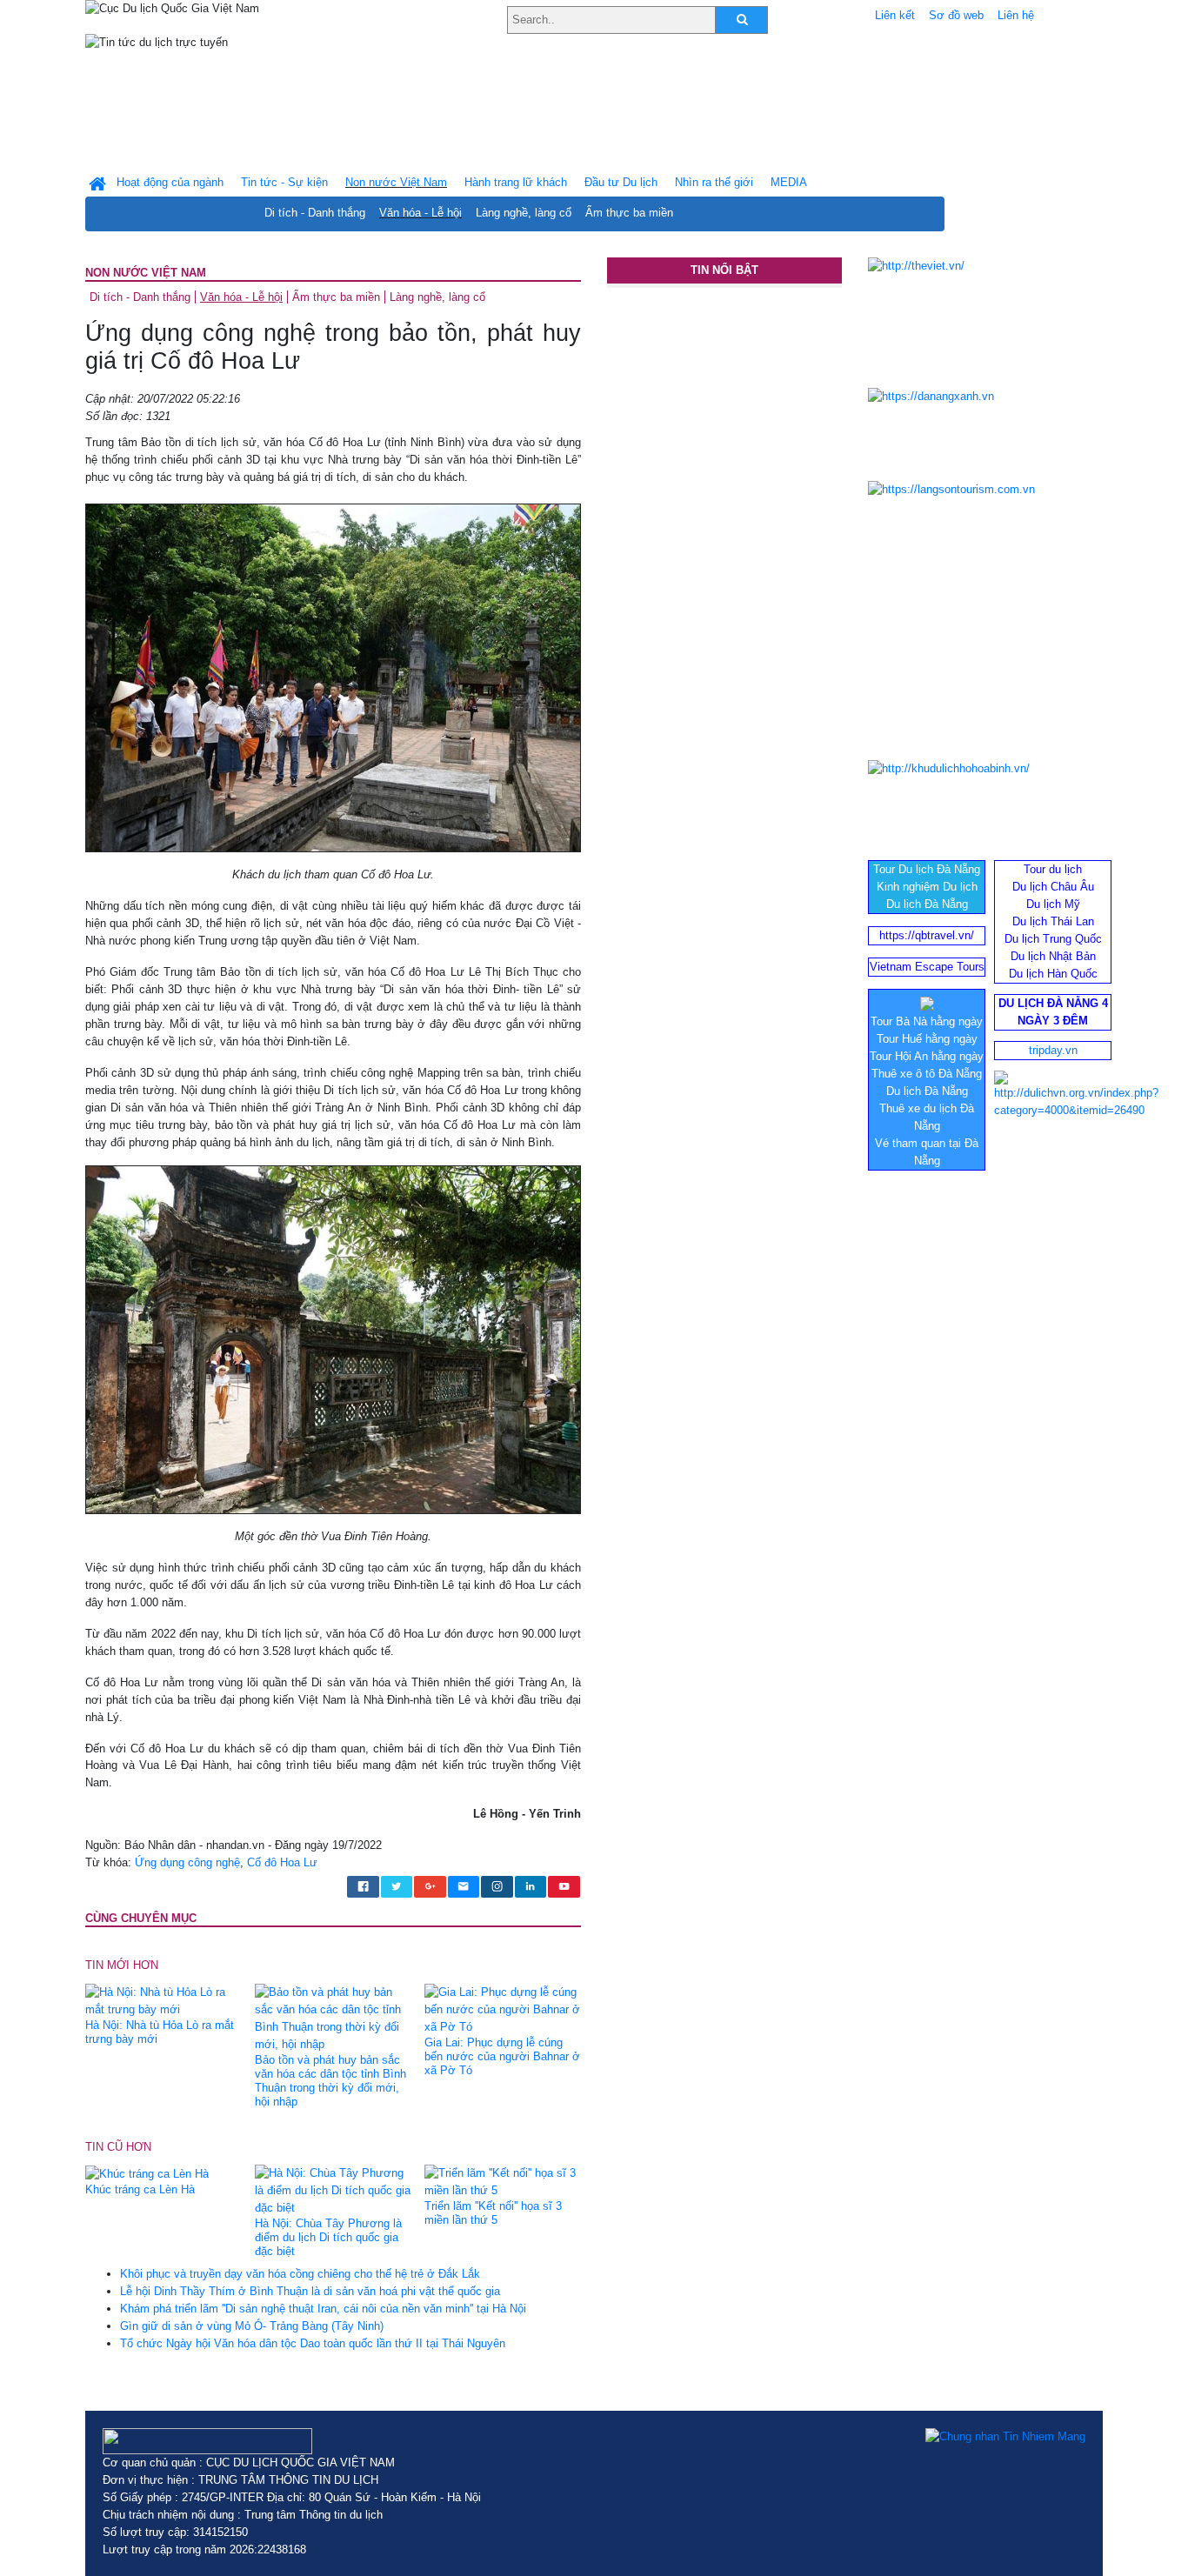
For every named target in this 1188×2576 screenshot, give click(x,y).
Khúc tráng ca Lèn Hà (140, 2189)
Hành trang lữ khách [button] (516, 182)
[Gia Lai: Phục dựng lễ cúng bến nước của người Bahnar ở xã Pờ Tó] (503, 2009)
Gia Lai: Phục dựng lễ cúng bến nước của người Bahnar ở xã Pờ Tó (502, 2056)
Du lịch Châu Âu (1053, 887)
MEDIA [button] (789, 182)
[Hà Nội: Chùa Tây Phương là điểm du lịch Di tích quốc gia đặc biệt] (333, 2190)
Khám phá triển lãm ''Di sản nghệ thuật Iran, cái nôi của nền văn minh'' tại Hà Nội (323, 2309)
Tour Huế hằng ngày (927, 1039)
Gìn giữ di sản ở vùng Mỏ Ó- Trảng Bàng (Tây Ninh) (252, 2326)
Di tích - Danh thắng (315, 213)
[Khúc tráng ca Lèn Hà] (147, 2173)
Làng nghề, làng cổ (524, 213)
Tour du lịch (1053, 869)
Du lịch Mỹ (1053, 904)
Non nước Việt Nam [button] (396, 182)
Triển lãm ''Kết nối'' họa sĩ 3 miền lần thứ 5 (493, 2213)
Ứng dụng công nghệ (187, 1862)
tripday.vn (1053, 1050)
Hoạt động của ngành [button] (170, 182)
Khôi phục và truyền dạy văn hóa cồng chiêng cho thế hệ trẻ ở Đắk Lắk (300, 2274)
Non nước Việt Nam (146, 273)
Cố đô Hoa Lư (282, 1862)
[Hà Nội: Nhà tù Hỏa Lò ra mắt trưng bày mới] (164, 2000)
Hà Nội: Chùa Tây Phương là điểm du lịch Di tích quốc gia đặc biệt (328, 2237)
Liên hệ (1016, 15)
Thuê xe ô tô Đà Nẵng (927, 1074)
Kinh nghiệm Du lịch (927, 887)
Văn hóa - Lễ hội (420, 213)
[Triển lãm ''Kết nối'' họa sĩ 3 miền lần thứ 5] (503, 2182)
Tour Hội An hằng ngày (927, 1056)
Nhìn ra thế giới (714, 182)
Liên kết (895, 15)
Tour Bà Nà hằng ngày (927, 1021)
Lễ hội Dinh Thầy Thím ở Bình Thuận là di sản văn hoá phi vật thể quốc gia (310, 2291)
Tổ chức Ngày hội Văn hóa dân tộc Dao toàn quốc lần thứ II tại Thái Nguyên (313, 2343)
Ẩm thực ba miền (629, 213)
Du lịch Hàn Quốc (1053, 974)
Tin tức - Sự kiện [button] (284, 182)
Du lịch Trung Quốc (1053, 939)
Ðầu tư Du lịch (621, 182)
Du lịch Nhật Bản (1053, 956)
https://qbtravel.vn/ (927, 935)
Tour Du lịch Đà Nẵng (927, 869)
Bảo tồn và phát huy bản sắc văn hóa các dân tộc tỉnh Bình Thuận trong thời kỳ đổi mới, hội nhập (330, 2081)
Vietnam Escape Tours (927, 967)
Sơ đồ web (956, 15)
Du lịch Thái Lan (1053, 921)
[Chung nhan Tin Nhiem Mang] (1005, 2437)
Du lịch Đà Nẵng (927, 904)
